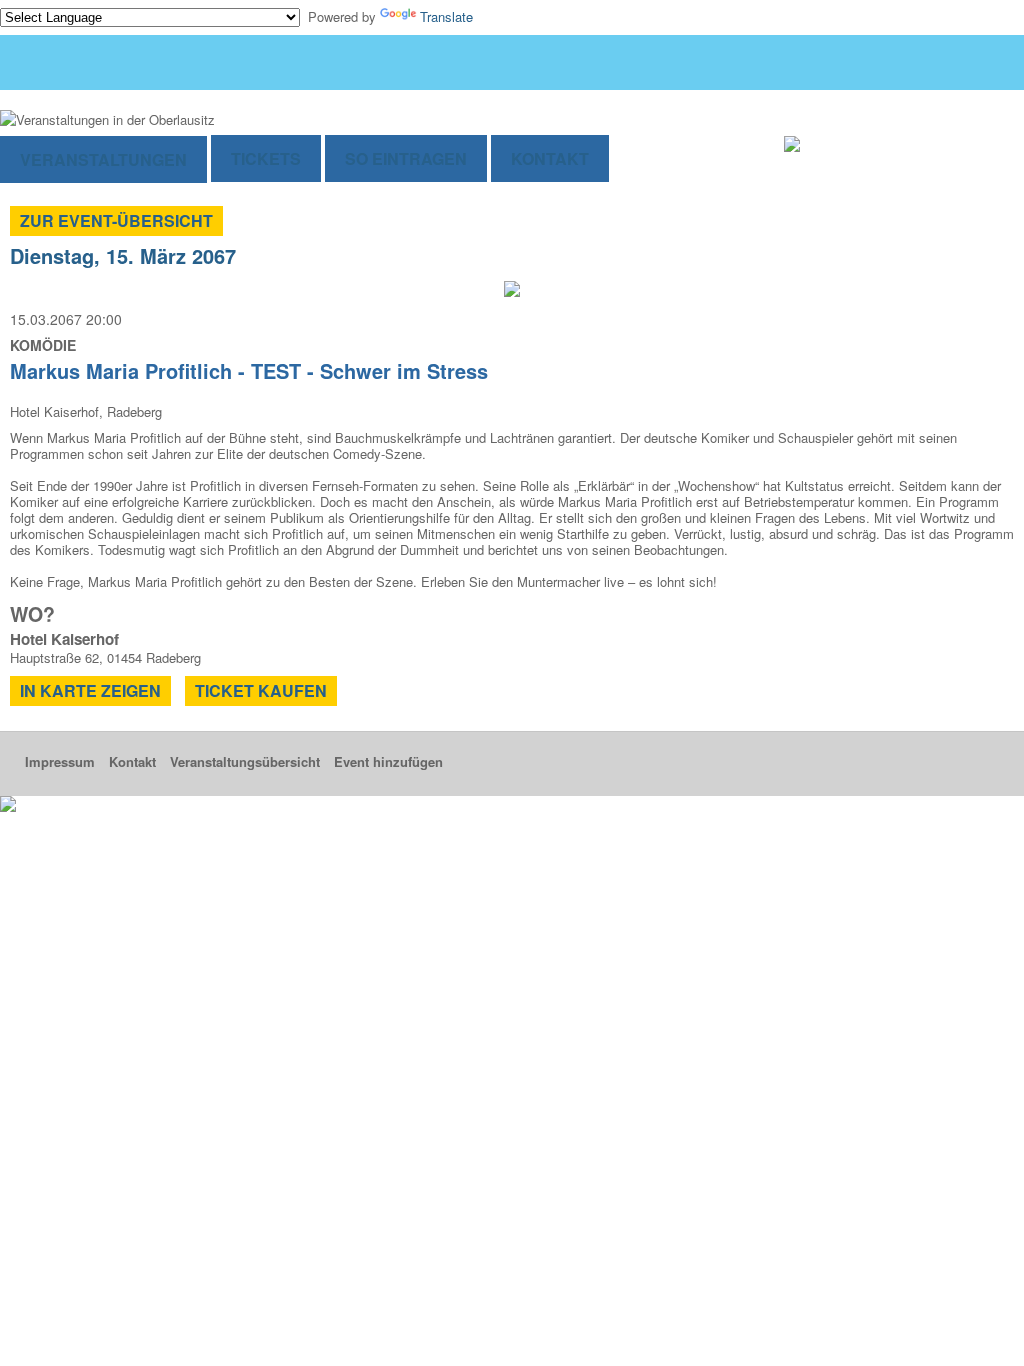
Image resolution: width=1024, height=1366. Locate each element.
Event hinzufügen (388, 761)
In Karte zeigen (90, 690)
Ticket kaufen (261, 690)
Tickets (266, 158)
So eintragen (406, 158)
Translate (446, 16)
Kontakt (550, 158)
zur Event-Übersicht (116, 220)
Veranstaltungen (103, 159)
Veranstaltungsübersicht (245, 761)
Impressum (60, 761)
